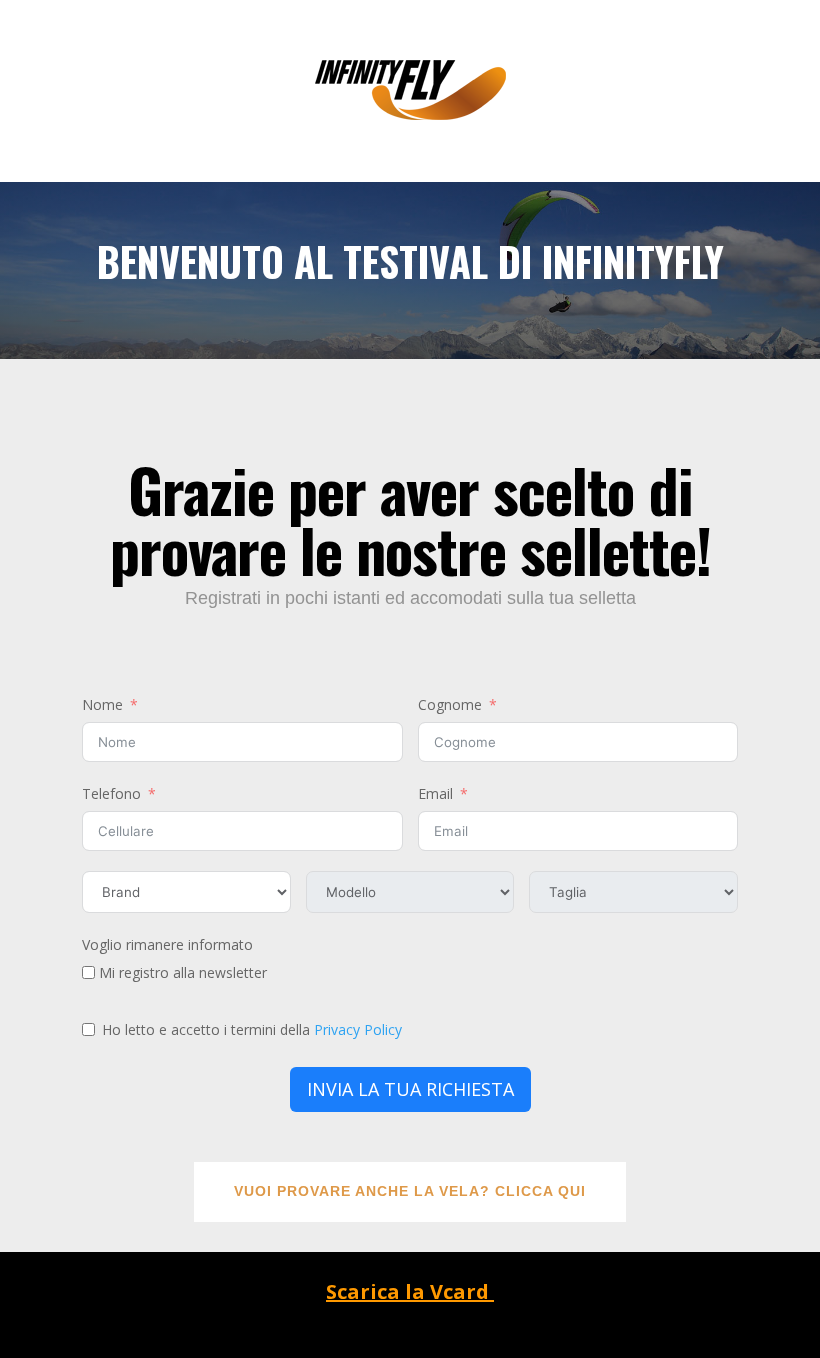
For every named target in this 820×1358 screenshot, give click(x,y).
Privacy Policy (358, 1029)
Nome (102, 704)
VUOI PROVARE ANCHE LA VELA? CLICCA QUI (410, 1191)
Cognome (450, 704)
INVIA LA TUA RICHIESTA (410, 1089)
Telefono (111, 793)
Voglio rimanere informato (167, 944)
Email (435, 793)
